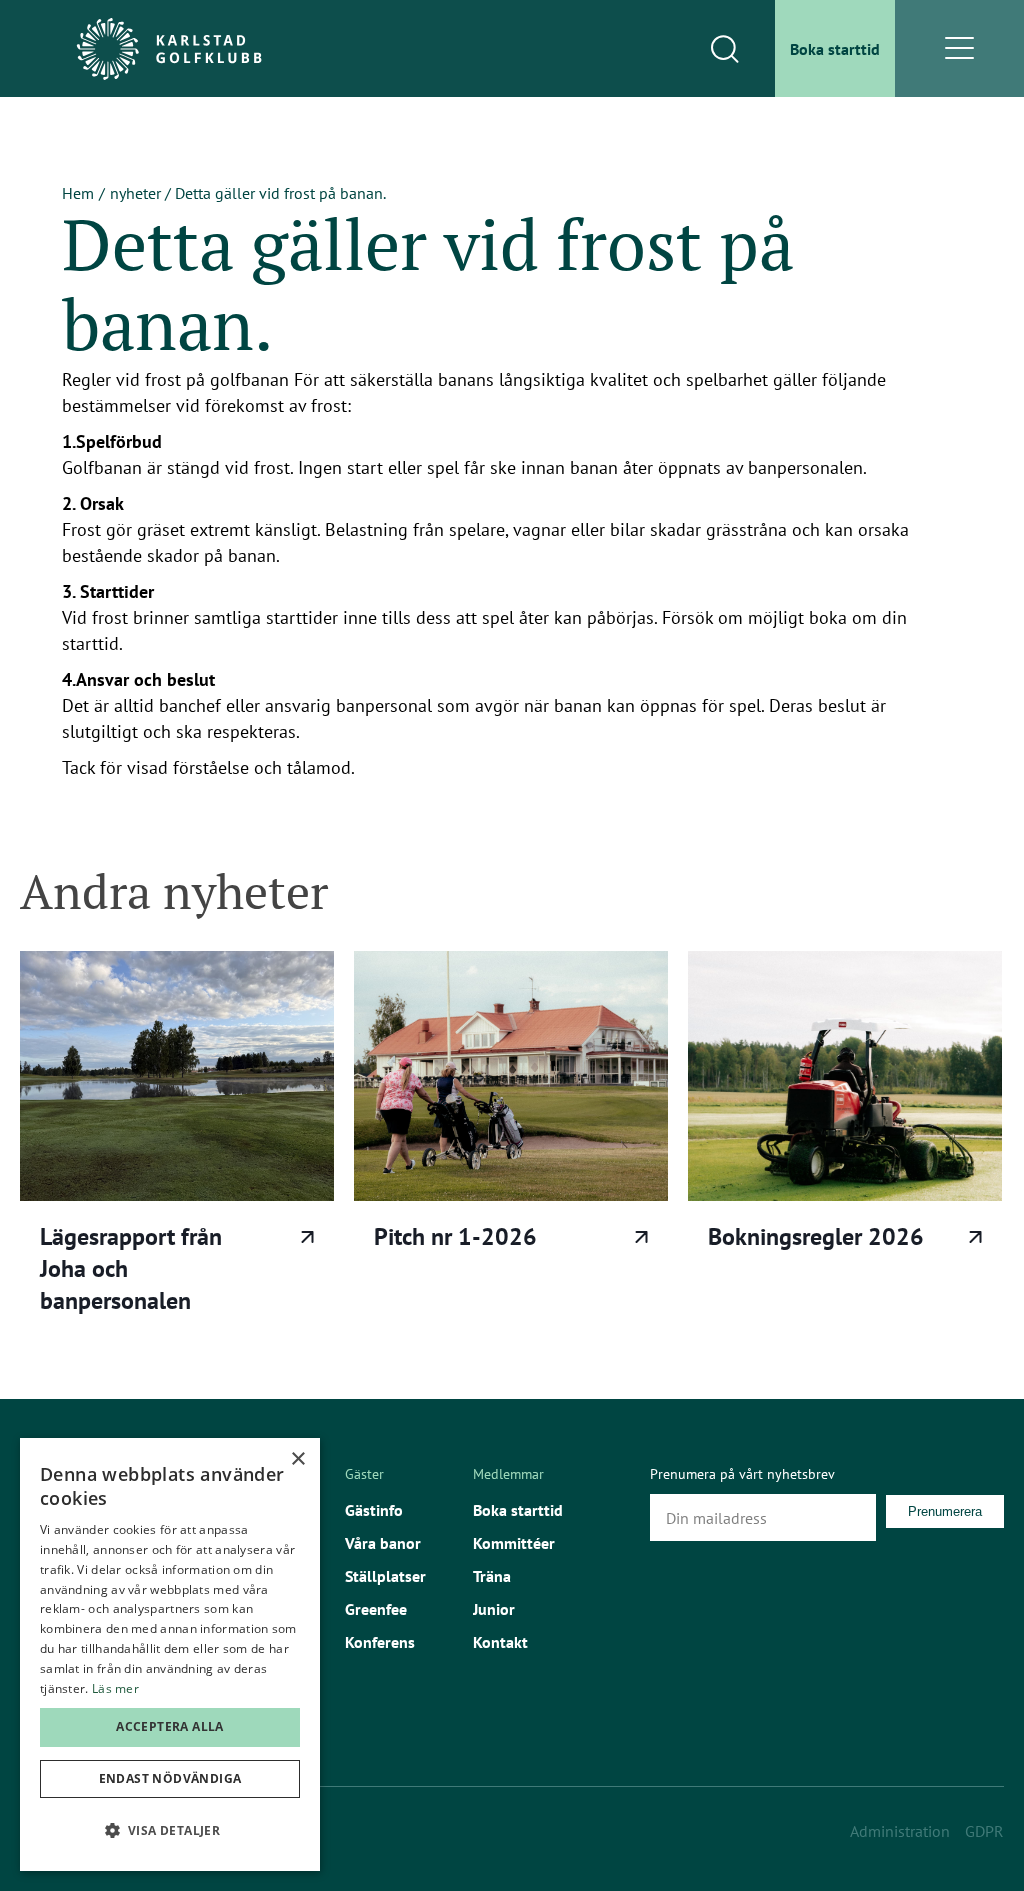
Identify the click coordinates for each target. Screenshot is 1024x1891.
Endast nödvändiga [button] (170, 1778)
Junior (494, 1609)
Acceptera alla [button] (170, 1726)
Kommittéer (514, 1543)
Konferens (380, 1642)
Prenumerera (945, 1511)
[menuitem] (835, 48)
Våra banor (383, 1543)
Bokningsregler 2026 (816, 1236)
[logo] (169, 49)
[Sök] (724, 48)
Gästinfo (374, 1510)
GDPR (984, 1831)
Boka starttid (518, 1510)
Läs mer (307, 1237)
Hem (78, 193)
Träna (492, 1576)
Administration (900, 1831)
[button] (170, 1831)
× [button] (297, 1459)
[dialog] (170, 1654)
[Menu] (959, 48)
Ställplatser (385, 1576)
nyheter (135, 193)
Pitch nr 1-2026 (455, 1236)
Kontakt (500, 1642)
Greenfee (376, 1609)
